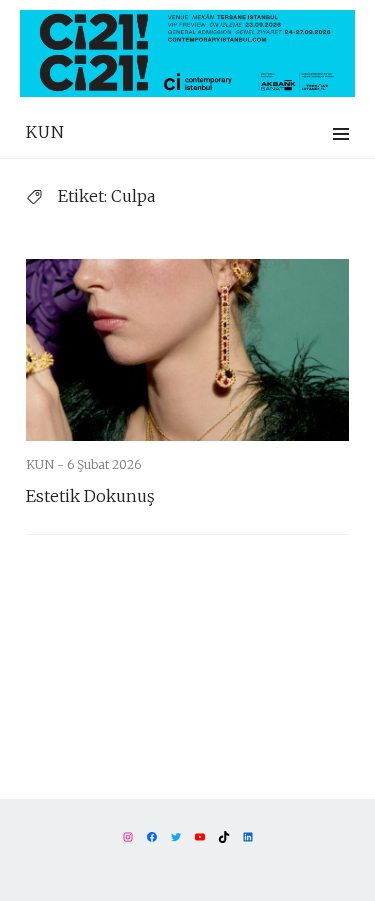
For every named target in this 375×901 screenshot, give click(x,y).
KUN (45, 132)
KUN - (46, 464)
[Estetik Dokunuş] (187, 350)
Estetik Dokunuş (90, 496)
